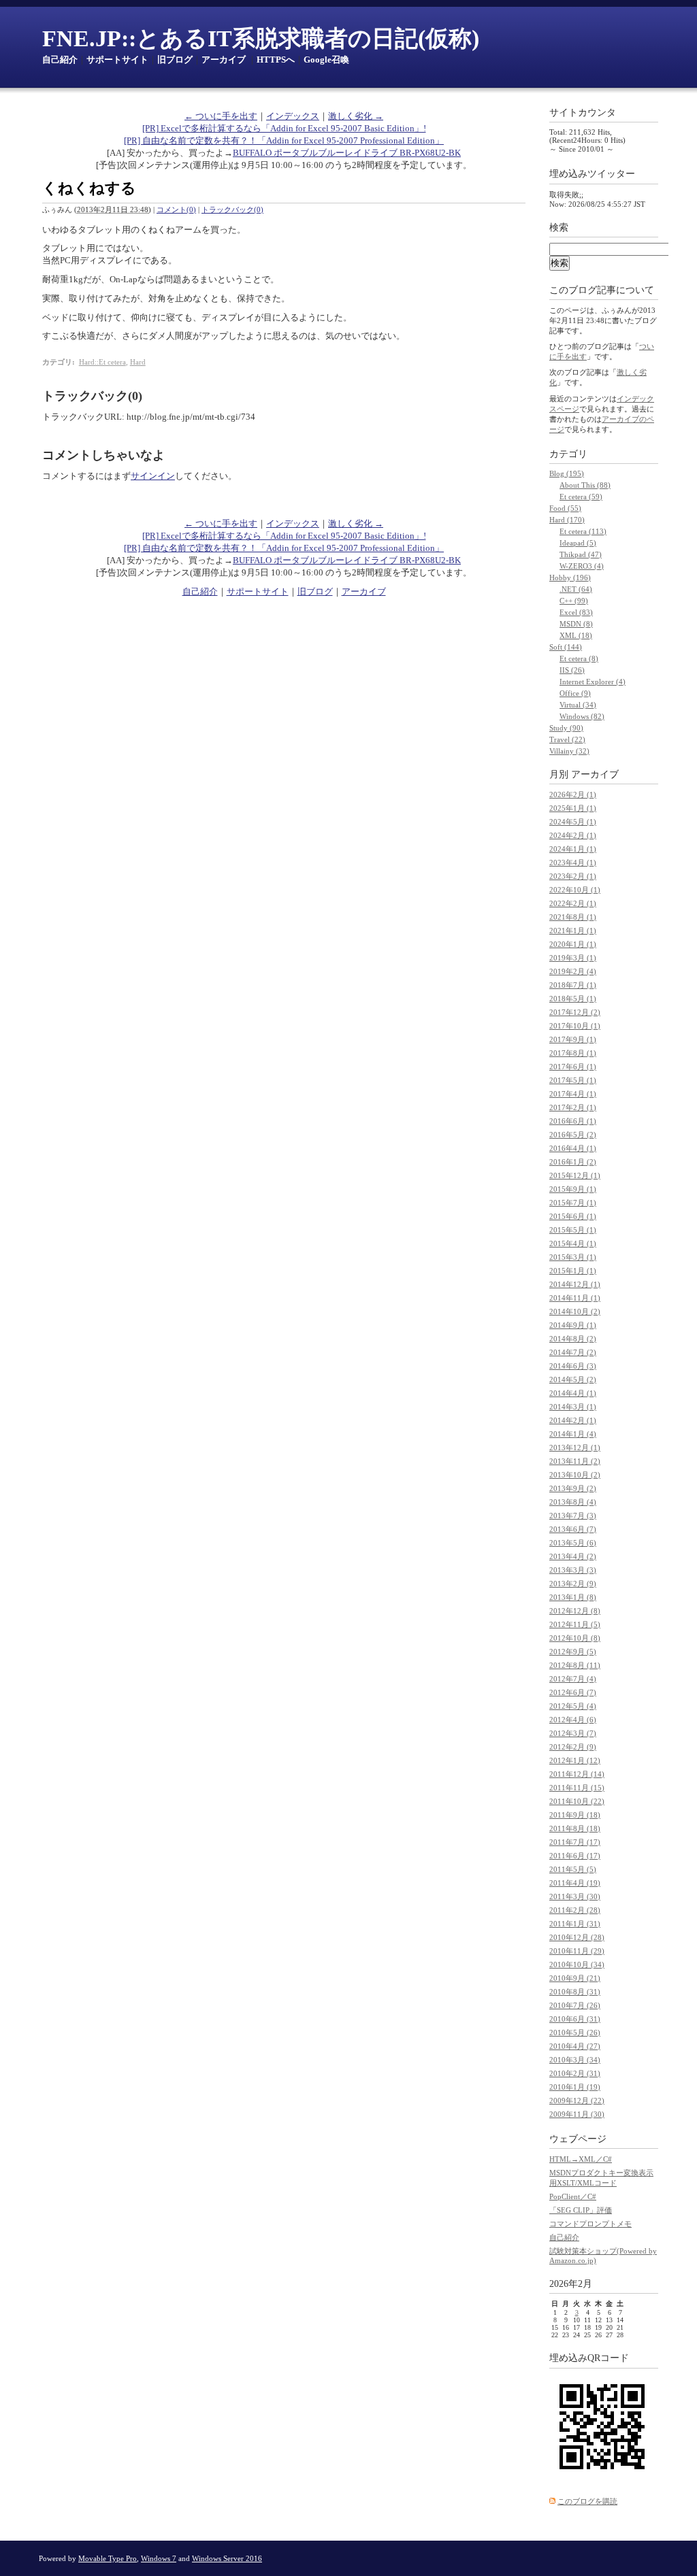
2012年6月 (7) (573, 1692)
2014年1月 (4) (573, 1434)
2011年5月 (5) (573, 1869)
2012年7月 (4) (573, 1679)
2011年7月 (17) (575, 1842)
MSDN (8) (576, 624)
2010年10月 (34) (577, 1964)
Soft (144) (566, 647)
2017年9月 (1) (573, 1039)
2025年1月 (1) (573, 808)
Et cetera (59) (581, 497)
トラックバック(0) (232, 210)
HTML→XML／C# (581, 2159)
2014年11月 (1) (575, 1298)
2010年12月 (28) (577, 1937)
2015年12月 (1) (575, 1175)
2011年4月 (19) (575, 1883)
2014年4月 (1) (573, 1393)
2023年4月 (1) (573, 863)
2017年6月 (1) (573, 1067)
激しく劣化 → (356, 116)
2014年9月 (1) (573, 1325)
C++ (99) (574, 601)
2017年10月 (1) (575, 1026)
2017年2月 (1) (573, 1107)
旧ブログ (175, 60)
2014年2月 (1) (573, 1420)
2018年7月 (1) (573, 985)
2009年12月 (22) (577, 2101)
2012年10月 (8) (575, 1638)
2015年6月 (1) (573, 1216)
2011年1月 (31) (575, 1924)
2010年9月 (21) (575, 1978)
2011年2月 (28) (575, 1910)
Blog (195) (567, 473)
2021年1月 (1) (573, 931)
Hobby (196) (570, 578)
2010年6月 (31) (575, 2019)
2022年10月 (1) (575, 890)
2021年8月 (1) (573, 917)
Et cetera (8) (579, 658)
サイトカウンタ (583, 113)
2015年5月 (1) (573, 1230)
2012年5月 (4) (573, 1706)
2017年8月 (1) (573, 1053)
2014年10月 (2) (575, 1311)
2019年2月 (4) (573, 971)
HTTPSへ (276, 60)
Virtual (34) (578, 705)
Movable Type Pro (108, 2558)
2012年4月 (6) (573, 1720)
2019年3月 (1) (573, 958)
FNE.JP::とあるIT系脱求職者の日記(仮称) (261, 38)
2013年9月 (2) (573, 1488)
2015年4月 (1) (573, 1243)
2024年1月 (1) (573, 849)
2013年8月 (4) (573, 1502)
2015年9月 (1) (573, 1189)
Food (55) (565, 508)
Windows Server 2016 (227, 2558)
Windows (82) (582, 716)
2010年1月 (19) (575, 2087)
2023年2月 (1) (573, 876)
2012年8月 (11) (575, 1665)
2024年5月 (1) (573, 822)
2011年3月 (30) (575, 1896)
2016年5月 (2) (573, 1135)
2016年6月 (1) (573, 1121)
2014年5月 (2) (573, 1379)
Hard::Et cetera (102, 362)
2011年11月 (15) (577, 1788)
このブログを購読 (587, 2501)
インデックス (293, 116)
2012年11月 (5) (575, 1624)
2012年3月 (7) (573, 1733)
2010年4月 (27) (575, 2046)
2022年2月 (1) (573, 903)
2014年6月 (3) (573, 1366)
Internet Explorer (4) (593, 682)
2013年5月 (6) (573, 1543)
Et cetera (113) (583, 531)
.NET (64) (576, 589)
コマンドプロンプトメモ (590, 2224)
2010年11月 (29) (577, 1951)
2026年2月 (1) (573, 794)
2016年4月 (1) (573, 1148)
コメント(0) (176, 210)
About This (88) (585, 485)
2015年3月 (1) (573, 1257)
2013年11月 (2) (575, 1461)
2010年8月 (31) (575, 1992)
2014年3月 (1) (573, 1407)
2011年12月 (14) (577, 1774)
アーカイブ (224, 60)
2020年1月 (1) (573, 944)
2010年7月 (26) (575, 2005)
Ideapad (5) (578, 543)
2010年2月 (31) (575, 2073)
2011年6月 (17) (575, 1856)
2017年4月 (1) (573, 1094)
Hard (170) (567, 520)
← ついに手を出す (221, 116)
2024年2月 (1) (573, 835)
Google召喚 (326, 60)
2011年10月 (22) (577, 1801)
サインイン (153, 476)
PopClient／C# (573, 2196)
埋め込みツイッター (592, 174)
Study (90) (566, 728)
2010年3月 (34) (575, 2060)
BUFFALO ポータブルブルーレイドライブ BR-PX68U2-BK (347, 153)
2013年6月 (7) (573, 1529)
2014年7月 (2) (573, 1352)
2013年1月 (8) (573, 1597)
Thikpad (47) (581, 554)
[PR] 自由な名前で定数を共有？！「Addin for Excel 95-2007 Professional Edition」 (284, 140)
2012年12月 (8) (575, 1611)
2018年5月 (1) (573, 999)
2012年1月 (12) (575, 1760)
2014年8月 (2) (573, 1339)
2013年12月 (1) (575, 1448)
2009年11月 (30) (577, 2114)
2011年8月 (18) (575, 1828)
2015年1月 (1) (573, 1271)
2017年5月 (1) (573, 1080)
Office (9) (575, 693)
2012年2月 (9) (573, 1747)
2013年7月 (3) (573, 1516)
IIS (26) (572, 670)
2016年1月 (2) (573, 1162)
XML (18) (576, 635)
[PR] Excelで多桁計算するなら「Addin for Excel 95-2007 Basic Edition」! (284, 128)
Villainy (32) (569, 751)
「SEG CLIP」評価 (581, 2210)
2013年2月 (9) (573, 1584)
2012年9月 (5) (573, 1652)
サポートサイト (117, 60)
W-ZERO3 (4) (582, 566)
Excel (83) (576, 612)
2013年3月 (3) (573, 1570)
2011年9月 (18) (575, 1815)
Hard (138, 362)
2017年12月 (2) (575, 1012)
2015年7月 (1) (573, 1203)
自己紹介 (60, 60)
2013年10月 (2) (575, 1475)
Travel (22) (567, 739)
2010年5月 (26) (575, 2033)
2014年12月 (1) (575, 1284)
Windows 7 (159, 2558)
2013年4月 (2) (573, 1556)
